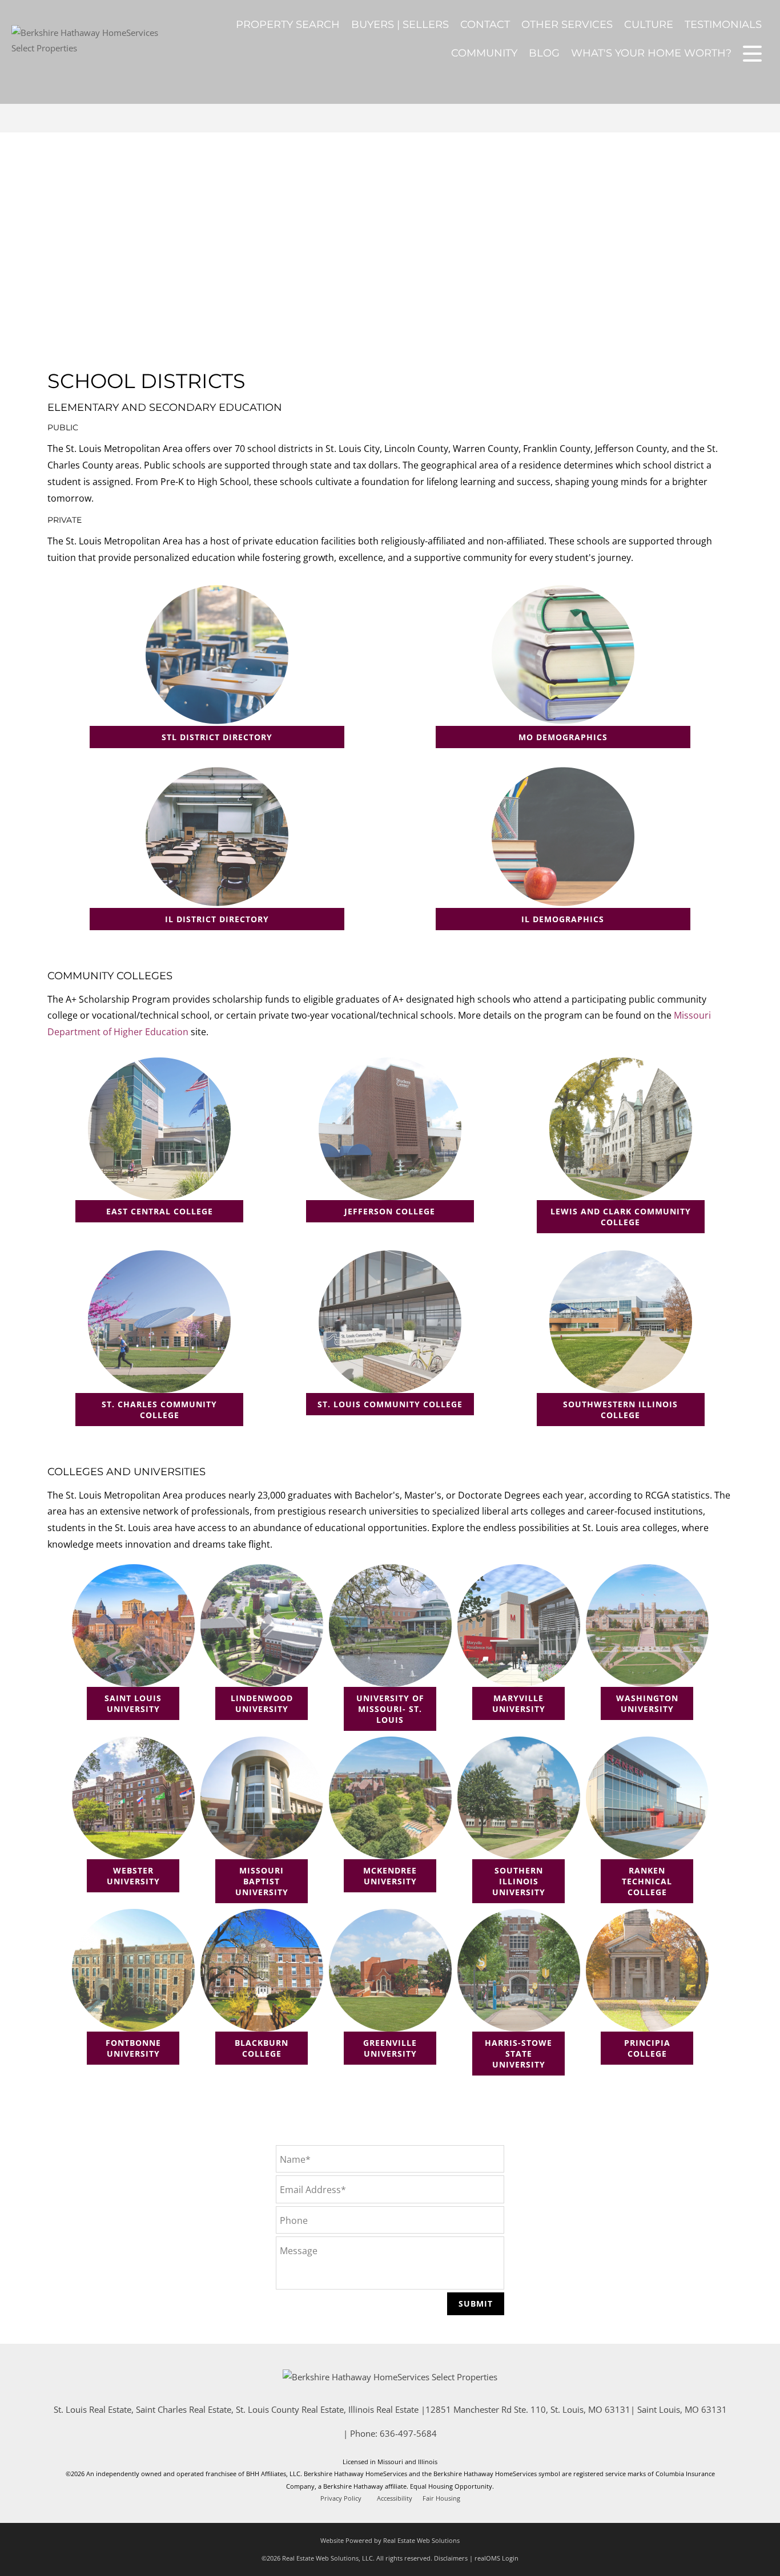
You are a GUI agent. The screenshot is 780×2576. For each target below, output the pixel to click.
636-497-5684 (408, 2433)
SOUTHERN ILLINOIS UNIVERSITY (519, 1881)
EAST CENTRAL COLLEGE (160, 1211)
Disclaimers (451, 2558)
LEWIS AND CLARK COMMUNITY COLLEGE (621, 1217)
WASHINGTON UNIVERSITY (647, 1703)
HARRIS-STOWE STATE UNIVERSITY (518, 2054)
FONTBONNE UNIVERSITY (133, 2048)
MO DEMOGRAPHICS (563, 737)
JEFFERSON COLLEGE (390, 1211)
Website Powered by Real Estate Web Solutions (390, 2540)
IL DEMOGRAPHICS (563, 919)
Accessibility (395, 2498)
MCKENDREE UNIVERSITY (390, 1876)
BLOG (544, 53)
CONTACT (485, 25)
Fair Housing (441, 2498)
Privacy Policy (341, 2498)
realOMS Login (496, 2558)
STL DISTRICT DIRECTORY (217, 737)
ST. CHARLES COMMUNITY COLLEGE (159, 1410)
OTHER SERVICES (567, 25)
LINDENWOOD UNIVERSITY (262, 1703)
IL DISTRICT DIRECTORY (217, 919)
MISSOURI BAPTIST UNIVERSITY (262, 1881)
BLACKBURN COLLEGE (262, 2048)
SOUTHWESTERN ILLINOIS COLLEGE (620, 1410)
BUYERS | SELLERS (400, 25)
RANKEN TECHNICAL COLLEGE (647, 1881)
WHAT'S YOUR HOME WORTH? (651, 53)
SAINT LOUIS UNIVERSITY (133, 1703)
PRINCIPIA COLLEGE (647, 2048)
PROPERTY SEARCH (288, 25)
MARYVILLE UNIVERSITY (519, 1703)
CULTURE (649, 25)
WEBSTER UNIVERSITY (133, 1876)
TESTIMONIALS (723, 25)
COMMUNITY (484, 53)
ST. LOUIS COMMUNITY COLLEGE (390, 1404)
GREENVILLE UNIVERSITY (390, 2048)
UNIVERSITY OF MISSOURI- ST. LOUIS (390, 1709)
